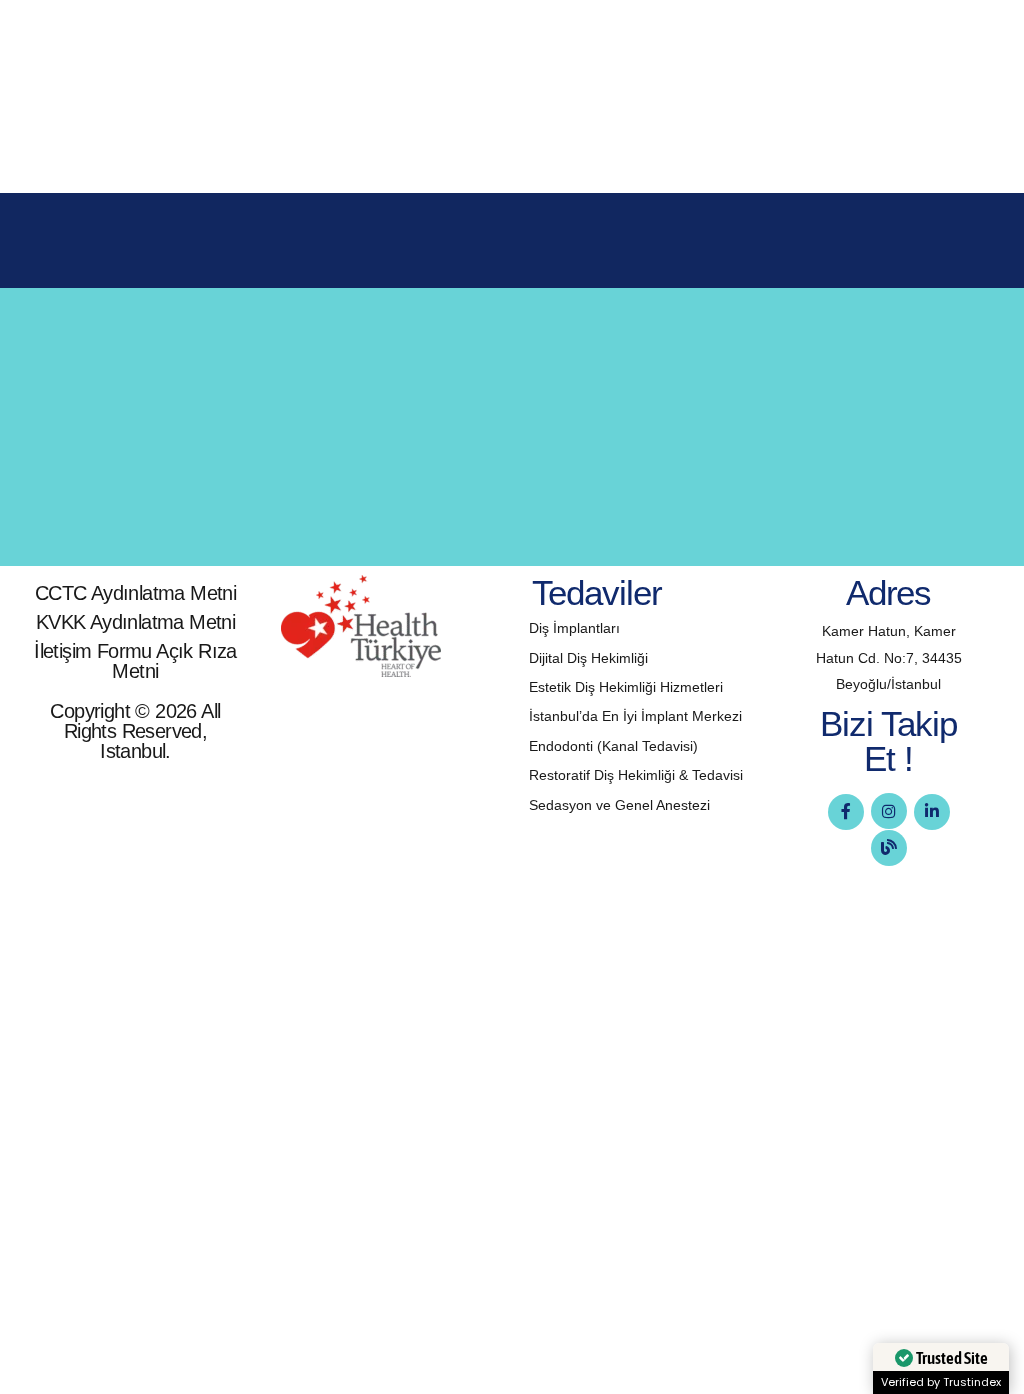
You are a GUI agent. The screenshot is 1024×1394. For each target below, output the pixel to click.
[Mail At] (91, 480)
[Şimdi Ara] (91, 391)
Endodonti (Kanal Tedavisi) (613, 746)
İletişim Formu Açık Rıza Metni (135, 661)
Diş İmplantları (574, 628)
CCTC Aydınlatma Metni (135, 593)
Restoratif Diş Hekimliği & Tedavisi (636, 775)
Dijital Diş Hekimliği (588, 658)
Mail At (168, 455)
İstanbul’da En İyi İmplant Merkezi (635, 716)
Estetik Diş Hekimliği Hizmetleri (626, 687)
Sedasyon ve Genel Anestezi (619, 805)
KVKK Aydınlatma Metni (135, 622)
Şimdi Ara (180, 366)
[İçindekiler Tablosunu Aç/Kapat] (588, 54)
